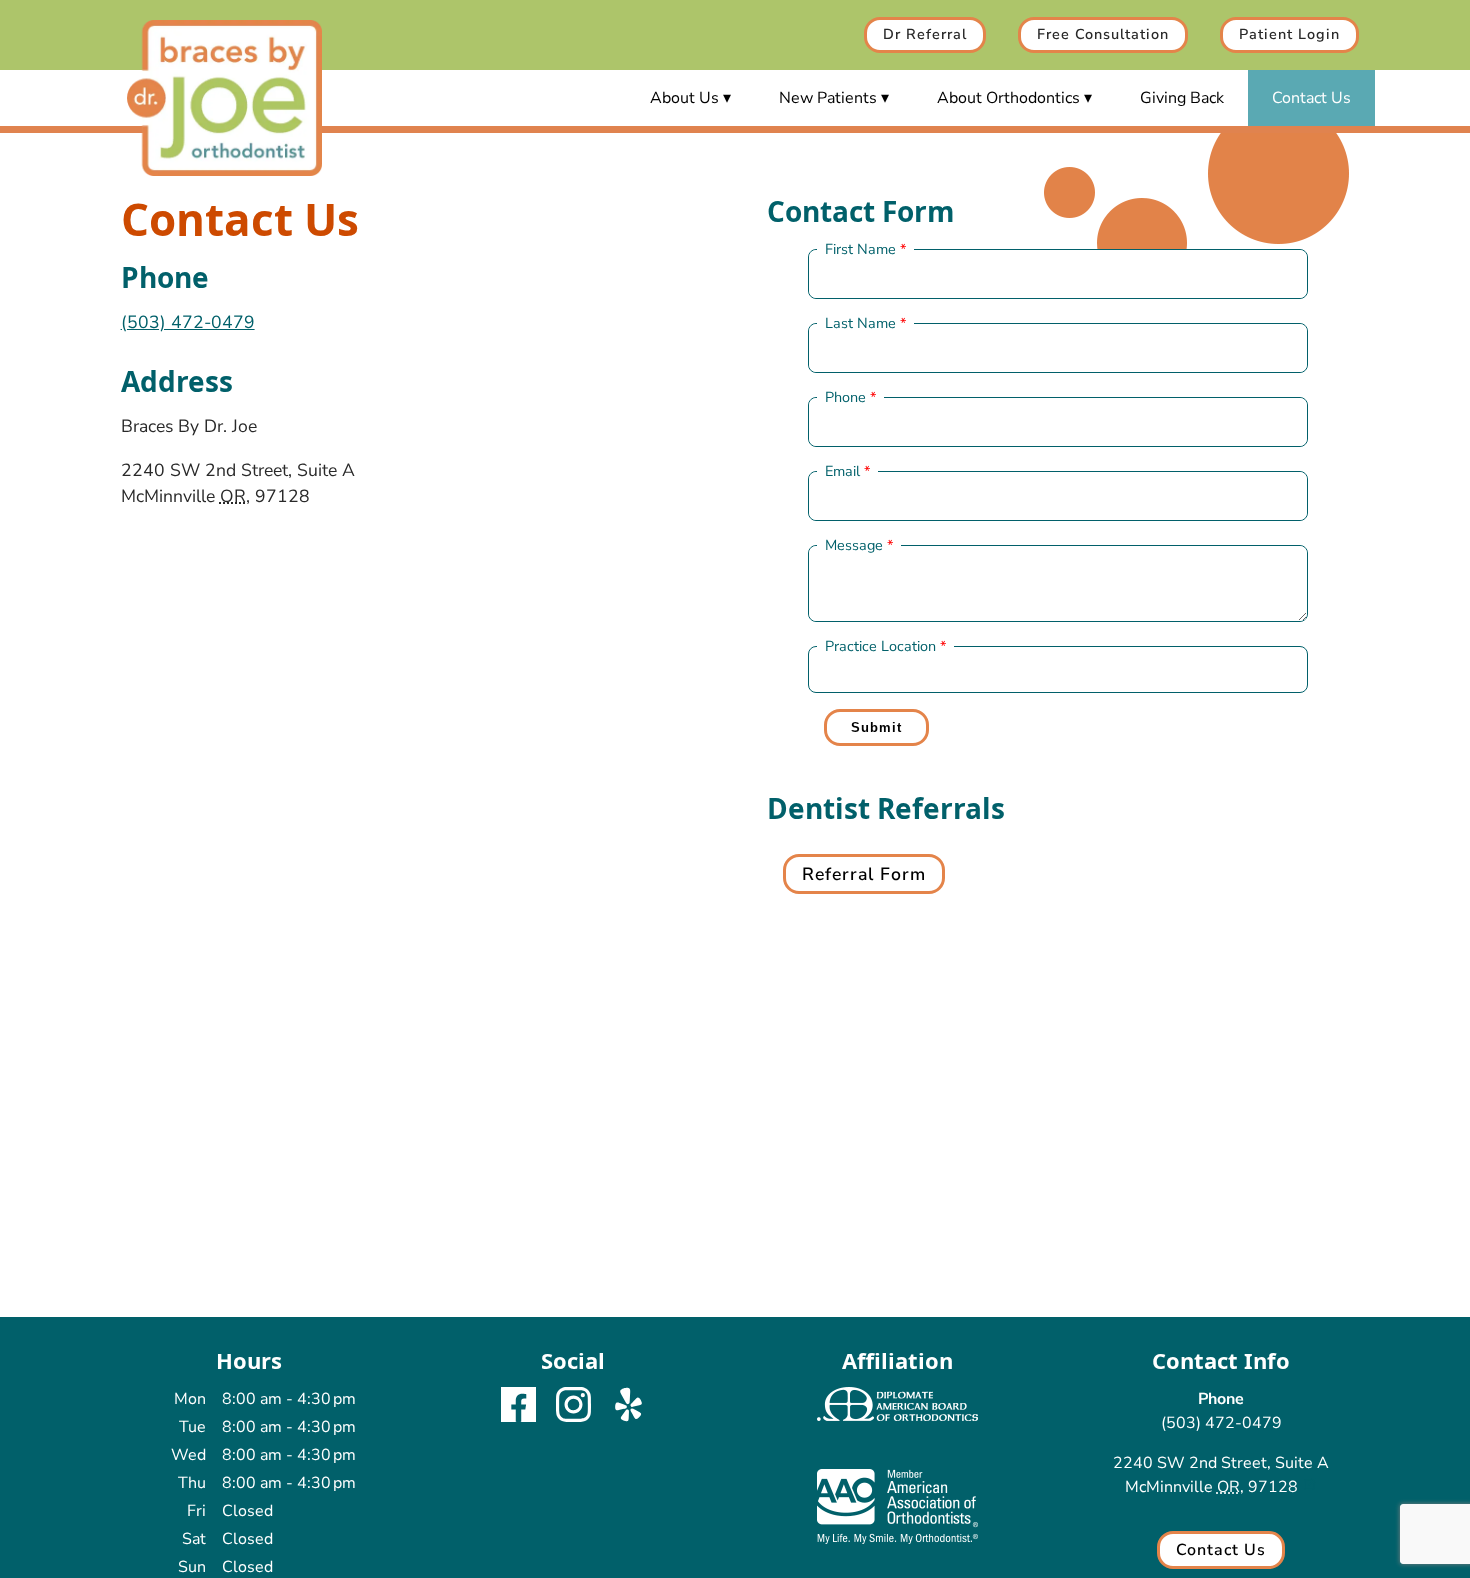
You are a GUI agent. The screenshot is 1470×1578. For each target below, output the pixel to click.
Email (842, 471)
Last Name (860, 323)
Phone (845, 397)
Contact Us (1311, 98)
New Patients (828, 98)
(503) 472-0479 (188, 322)
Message (854, 545)
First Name (860, 249)
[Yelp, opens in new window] (628, 1408)
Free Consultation (1103, 34)
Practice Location (880, 646)
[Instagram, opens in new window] (573, 1408)
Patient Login (1289, 34)
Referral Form (864, 874)
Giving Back (1182, 98)
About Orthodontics (1008, 98)
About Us (684, 98)
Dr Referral (925, 34)
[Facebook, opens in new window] (518, 1408)
